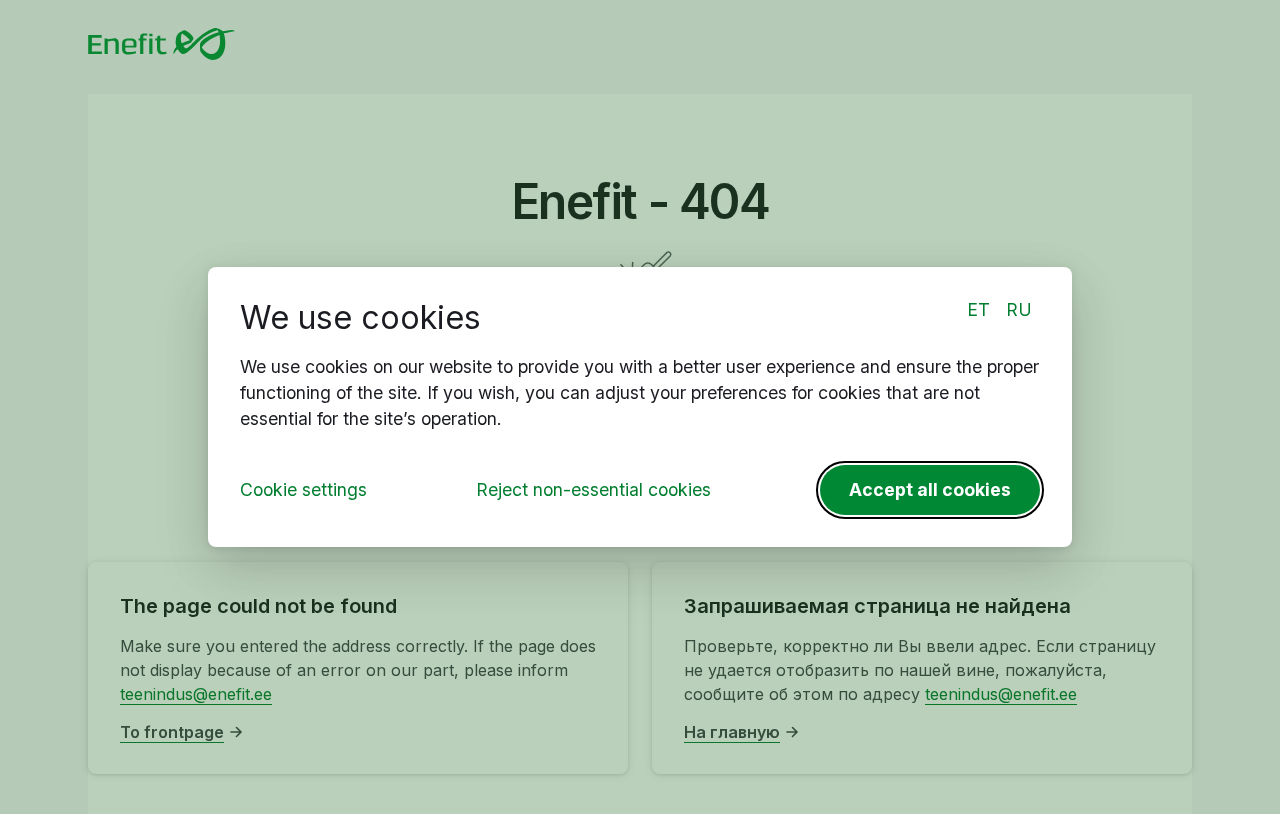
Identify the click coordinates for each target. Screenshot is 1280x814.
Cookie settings (303, 489)
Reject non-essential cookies (593, 489)
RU (1019, 309)
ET (978, 309)
